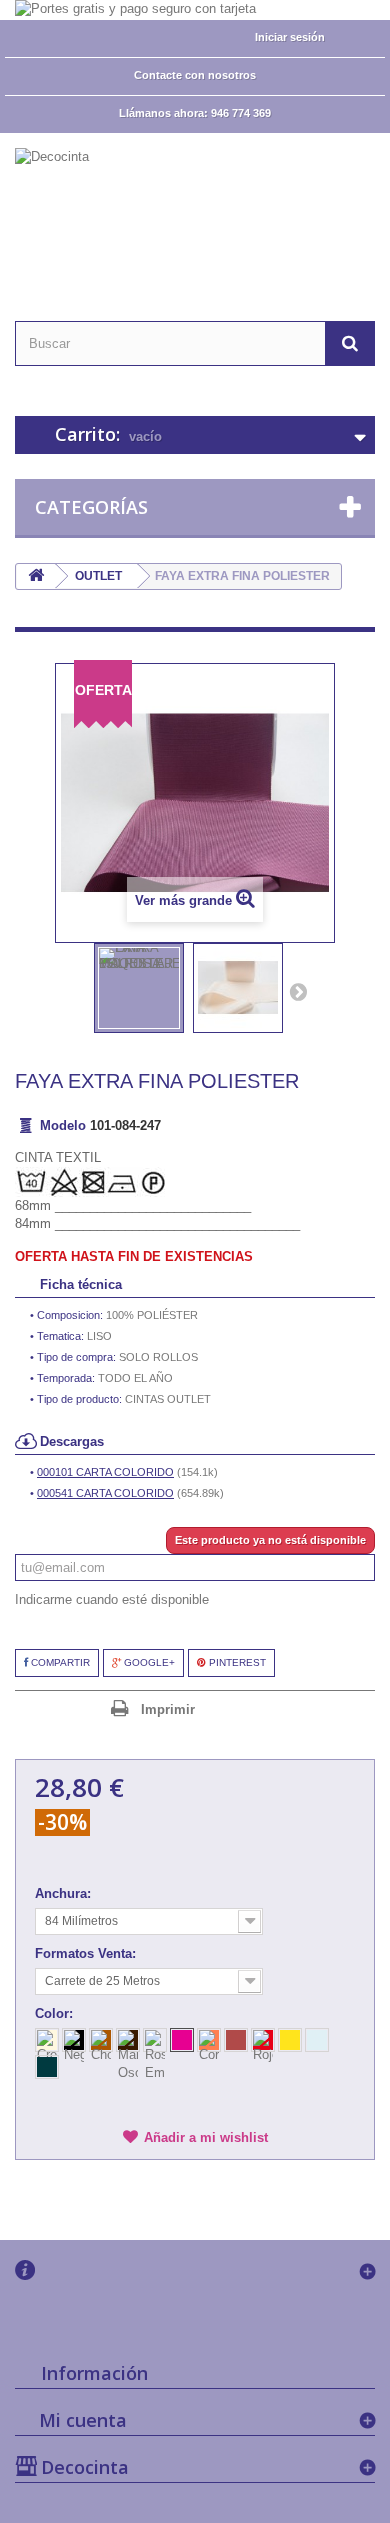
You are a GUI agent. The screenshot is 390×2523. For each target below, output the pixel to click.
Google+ (148, 1662)
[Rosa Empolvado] (155, 2040)
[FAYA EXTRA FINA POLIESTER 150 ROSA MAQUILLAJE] (139, 988)
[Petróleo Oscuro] (47, 2067)
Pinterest (236, 1662)
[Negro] (74, 2040)
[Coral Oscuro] (236, 2040)
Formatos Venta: (87, 1953)
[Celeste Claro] (317, 2040)
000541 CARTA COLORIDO (105, 1493)
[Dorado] (290, 2040)
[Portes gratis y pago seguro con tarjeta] (195, 10)
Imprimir (168, 1709)
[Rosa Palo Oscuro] (182, 2040)
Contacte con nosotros (195, 75)
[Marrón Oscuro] (128, 2040)
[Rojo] (263, 2040)
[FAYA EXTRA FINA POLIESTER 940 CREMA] (238, 988)
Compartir (59, 1662)
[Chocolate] (101, 2040)
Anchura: (65, 1893)
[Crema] (47, 2040)
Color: (56, 2013)
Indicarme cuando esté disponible (112, 1599)
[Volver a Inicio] (36, 576)
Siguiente (298, 991)
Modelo (63, 1125)
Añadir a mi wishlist (206, 2137)
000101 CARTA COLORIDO (105, 1472)
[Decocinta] (195, 209)
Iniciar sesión (290, 37)
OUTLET (98, 576)
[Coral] (209, 2040)
